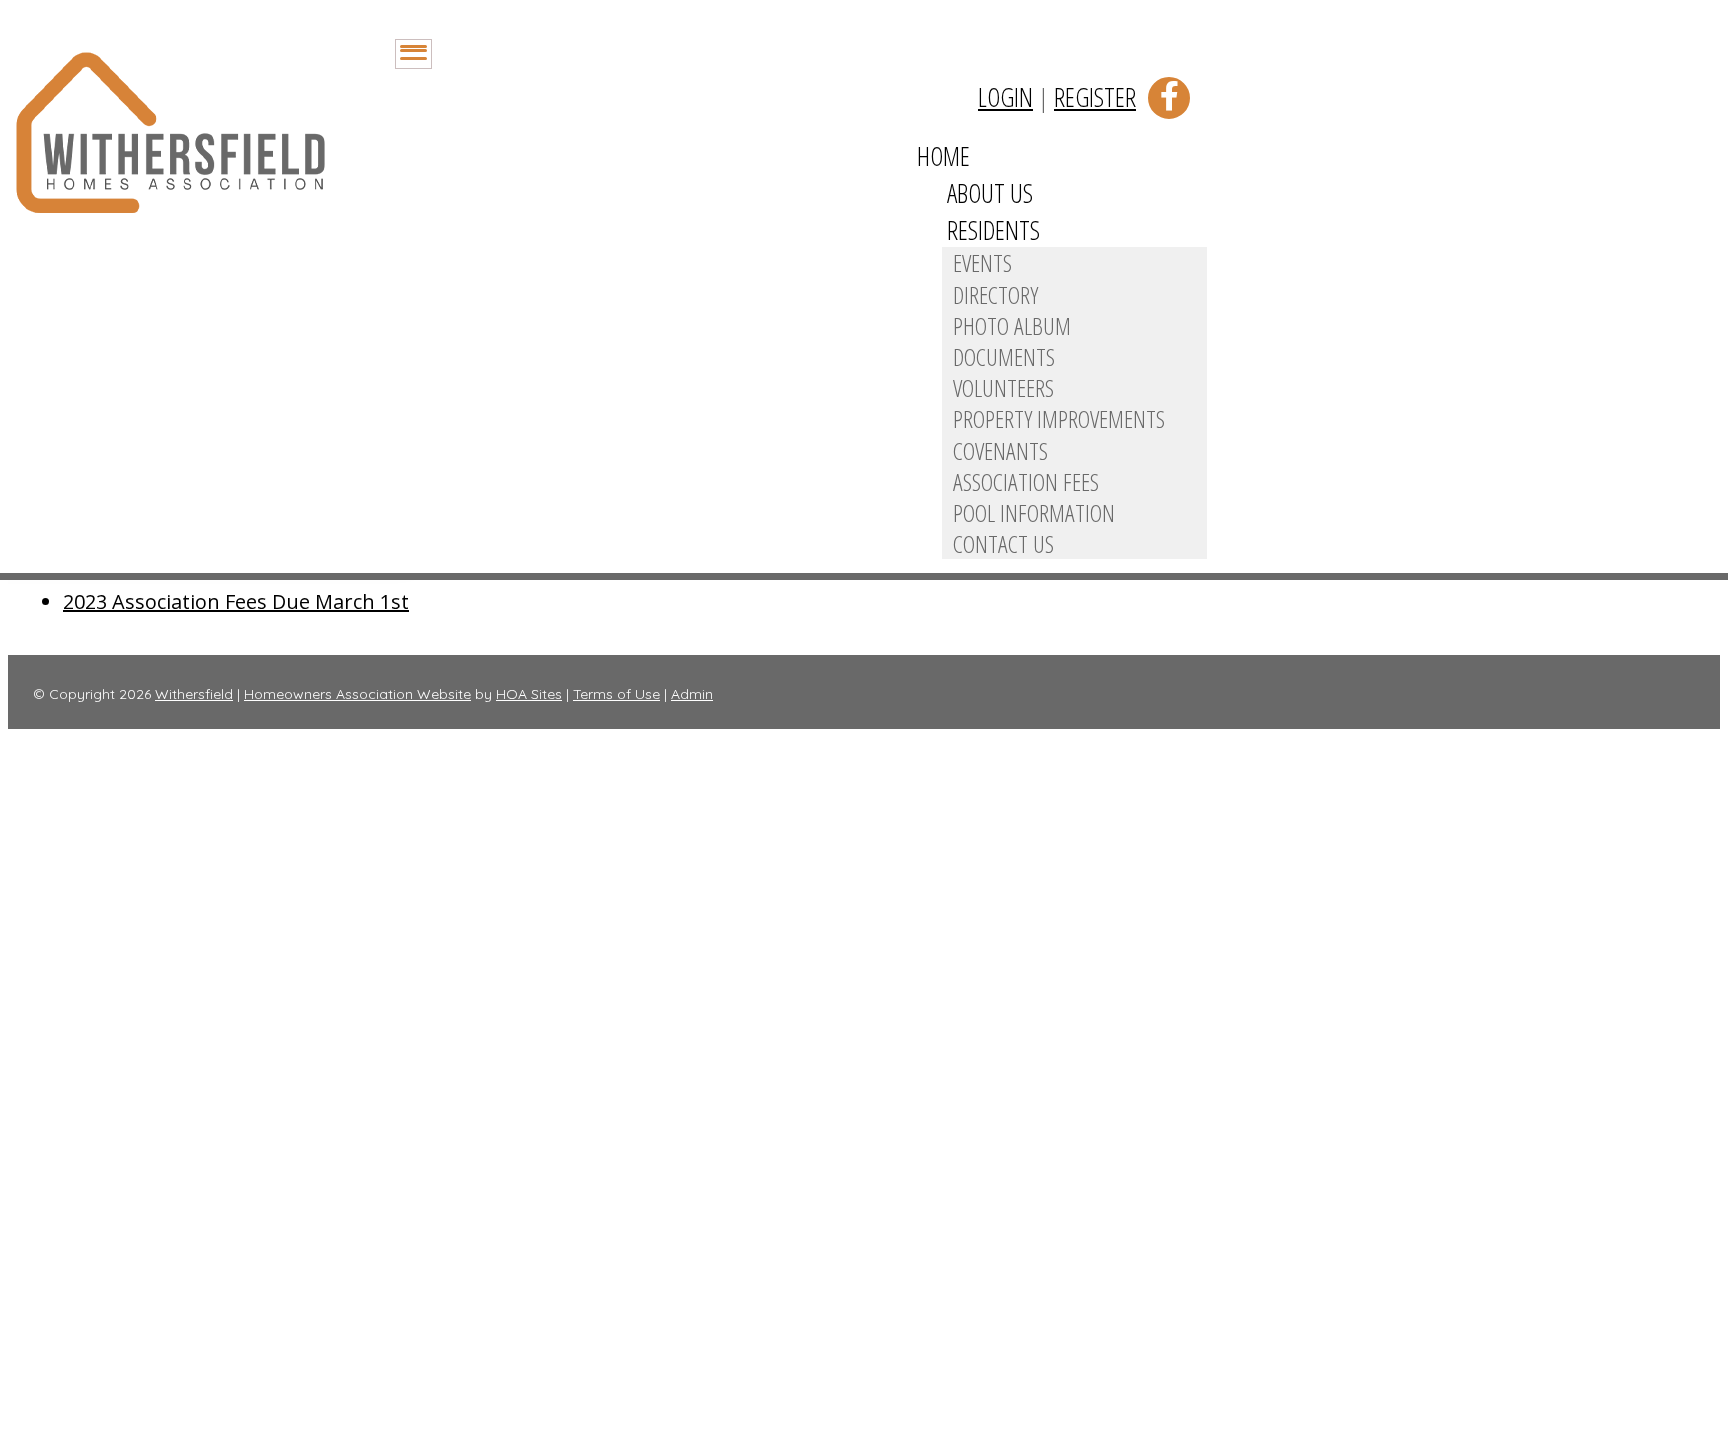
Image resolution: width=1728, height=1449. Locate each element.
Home (943, 156)
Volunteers (1003, 387)
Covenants (1000, 450)
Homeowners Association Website (357, 694)
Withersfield (194, 694)
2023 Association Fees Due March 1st (236, 601)
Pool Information (1034, 512)
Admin (692, 694)
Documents (1004, 356)
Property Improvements (1059, 418)
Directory (995, 294)
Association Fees (1026, 481)
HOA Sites (529, 694)
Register (1095, 97)
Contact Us (1003, 543)
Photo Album (1012, 325)
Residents (993, 230)
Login (1005, 97)
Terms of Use (616, 694)
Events (982, 262)
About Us (990, 193)
